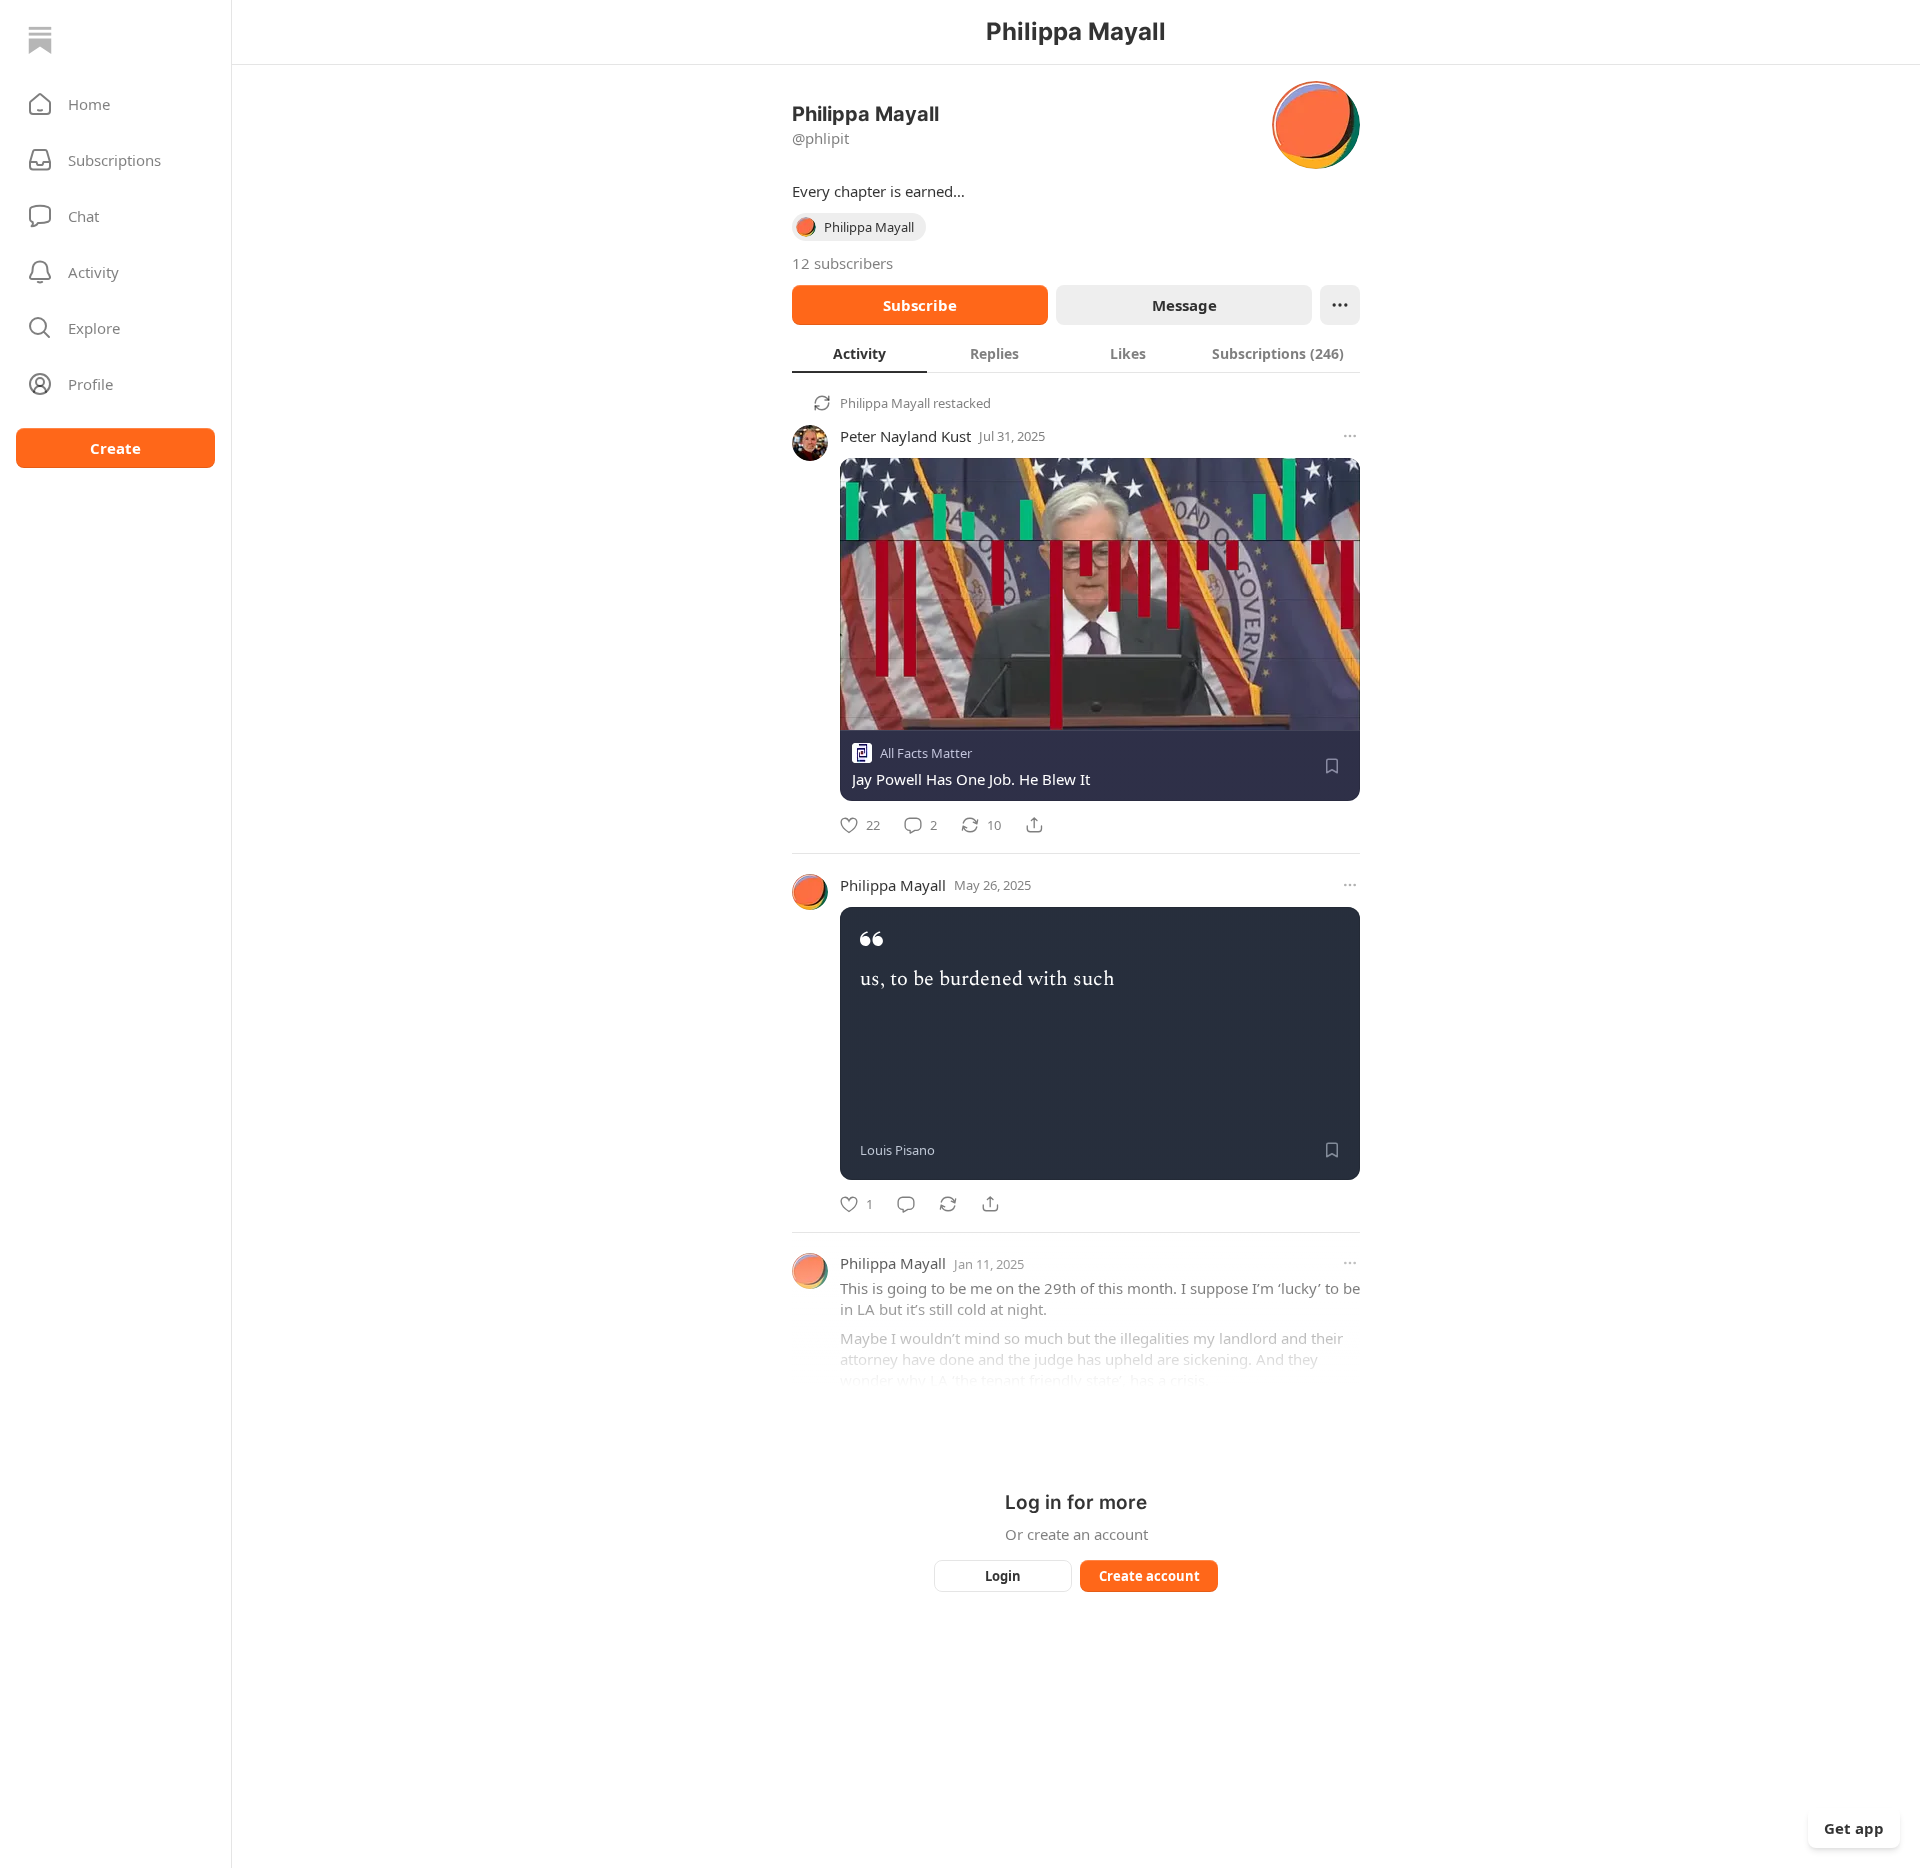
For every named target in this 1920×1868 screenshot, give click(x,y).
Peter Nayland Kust (905, 436)
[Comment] (906, 1204)
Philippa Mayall (885, 403)
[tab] (859, 353)
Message (1184, 305)
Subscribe (920, 305)
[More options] (1350, 436)
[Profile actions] (1340, 305)
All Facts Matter (926, 753)
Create (115, 448)
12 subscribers (842, 263)
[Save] (1332, 766)
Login (1003, 1576)
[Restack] (948, 1204)
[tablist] (1076, 353)
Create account (1149, 1576)
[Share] (1034, 825)
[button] (115, 104)
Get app (1854, 1828)
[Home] (40, 40)
